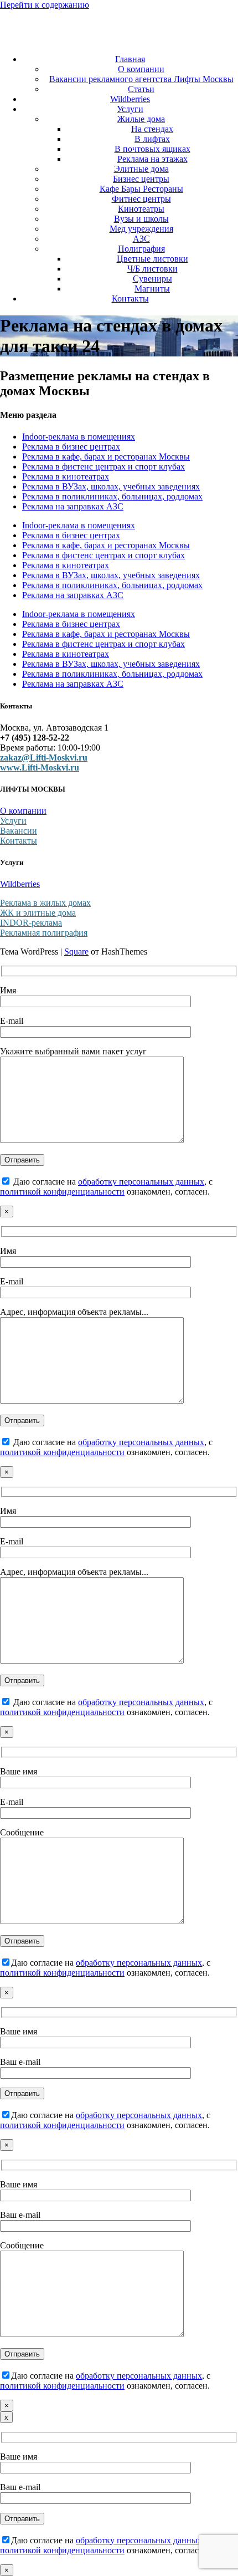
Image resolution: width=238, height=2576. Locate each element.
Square (76, 952)
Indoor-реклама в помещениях (79, 437)
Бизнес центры (141, 179)
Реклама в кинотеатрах (66, 476)
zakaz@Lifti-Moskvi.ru (44, 758)
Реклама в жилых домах (45, 903)
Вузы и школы (141, 219)
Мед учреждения (141, 229)
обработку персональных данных (141, 1182)
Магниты (152, 289)
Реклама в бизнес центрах (71, 447)
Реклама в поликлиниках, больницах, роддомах (112, 496)
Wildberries (130, 99)
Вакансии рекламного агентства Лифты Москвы (141, 79)
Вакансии (19, 831)
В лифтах (152, 139)
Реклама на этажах (152, 159)
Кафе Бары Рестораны (141, 189)
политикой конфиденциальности (62, 1192)
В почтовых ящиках (152, 149)
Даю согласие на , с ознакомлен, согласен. (106, 1187)
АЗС (141, 239)
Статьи (141, 89)
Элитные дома (141, 169)
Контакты (130, 299)
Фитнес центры (141, 199)
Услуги (130, 109)
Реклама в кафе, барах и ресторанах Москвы (106, 456)
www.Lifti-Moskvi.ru (40, 767)
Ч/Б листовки (152, 269)
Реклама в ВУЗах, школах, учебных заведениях (111, 486)
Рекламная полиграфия (44, 933)
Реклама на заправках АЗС (73, 506)
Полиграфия (141, 249)
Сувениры (152, 279)
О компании (141, 69)
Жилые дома (141, 119)
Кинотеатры (141, 209)
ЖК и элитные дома (38, 913)
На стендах (152, 129)
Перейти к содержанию (45, 5)
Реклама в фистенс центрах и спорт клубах (104, 466)
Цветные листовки (152, 259)
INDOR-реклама (31, 923)
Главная (130, 59)
